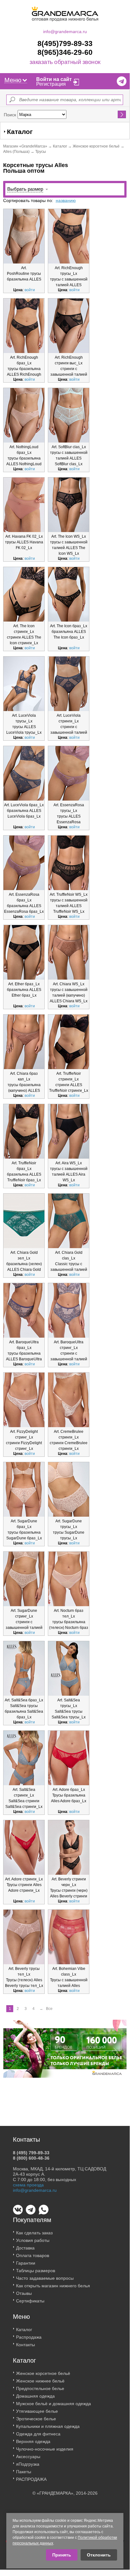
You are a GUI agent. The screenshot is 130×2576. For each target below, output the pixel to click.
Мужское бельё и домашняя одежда (54, 2404)
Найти (122, 114)
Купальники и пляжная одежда (48, 2426)
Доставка (25, 2248)
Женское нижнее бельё (40, 2381)
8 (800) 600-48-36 (31, 2158)
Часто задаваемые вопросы (45, 2278)
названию (66, 200)
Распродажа (29, 2337)
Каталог (60, 146)
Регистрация (51, 84)
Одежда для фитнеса (38, 2434)
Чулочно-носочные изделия (45, 2449)
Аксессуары (28, 2457)
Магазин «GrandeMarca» (25, 146)
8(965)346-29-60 (65, 52)
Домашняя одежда (35, 2396)
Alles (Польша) (16, 152)
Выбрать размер (25, 189)
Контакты (25, 2345)
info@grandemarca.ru (65, 32)
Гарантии (26, 2263)
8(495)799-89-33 (65, 43)
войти (30, 290)
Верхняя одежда (33, 2441)
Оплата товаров (33, 2255)
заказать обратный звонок (65, 62)
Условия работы (33, 2240)
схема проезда (28, 2185)
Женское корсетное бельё (96, 146)
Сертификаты (30, 2301)
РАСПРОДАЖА (31, 2479)
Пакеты (24, 2472)
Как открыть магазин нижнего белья (53, 2286)
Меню (13, 80)
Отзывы (24, 2293)
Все (49, 2009)
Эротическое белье (36, 2419)
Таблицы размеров (36, 2271)
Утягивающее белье (37, 2411)
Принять (62, 2555)
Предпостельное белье (40, 2388)
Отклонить (99, 2555)
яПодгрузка (28, 2464)
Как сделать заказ (34, 2233)
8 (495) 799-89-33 (31, 2153)
